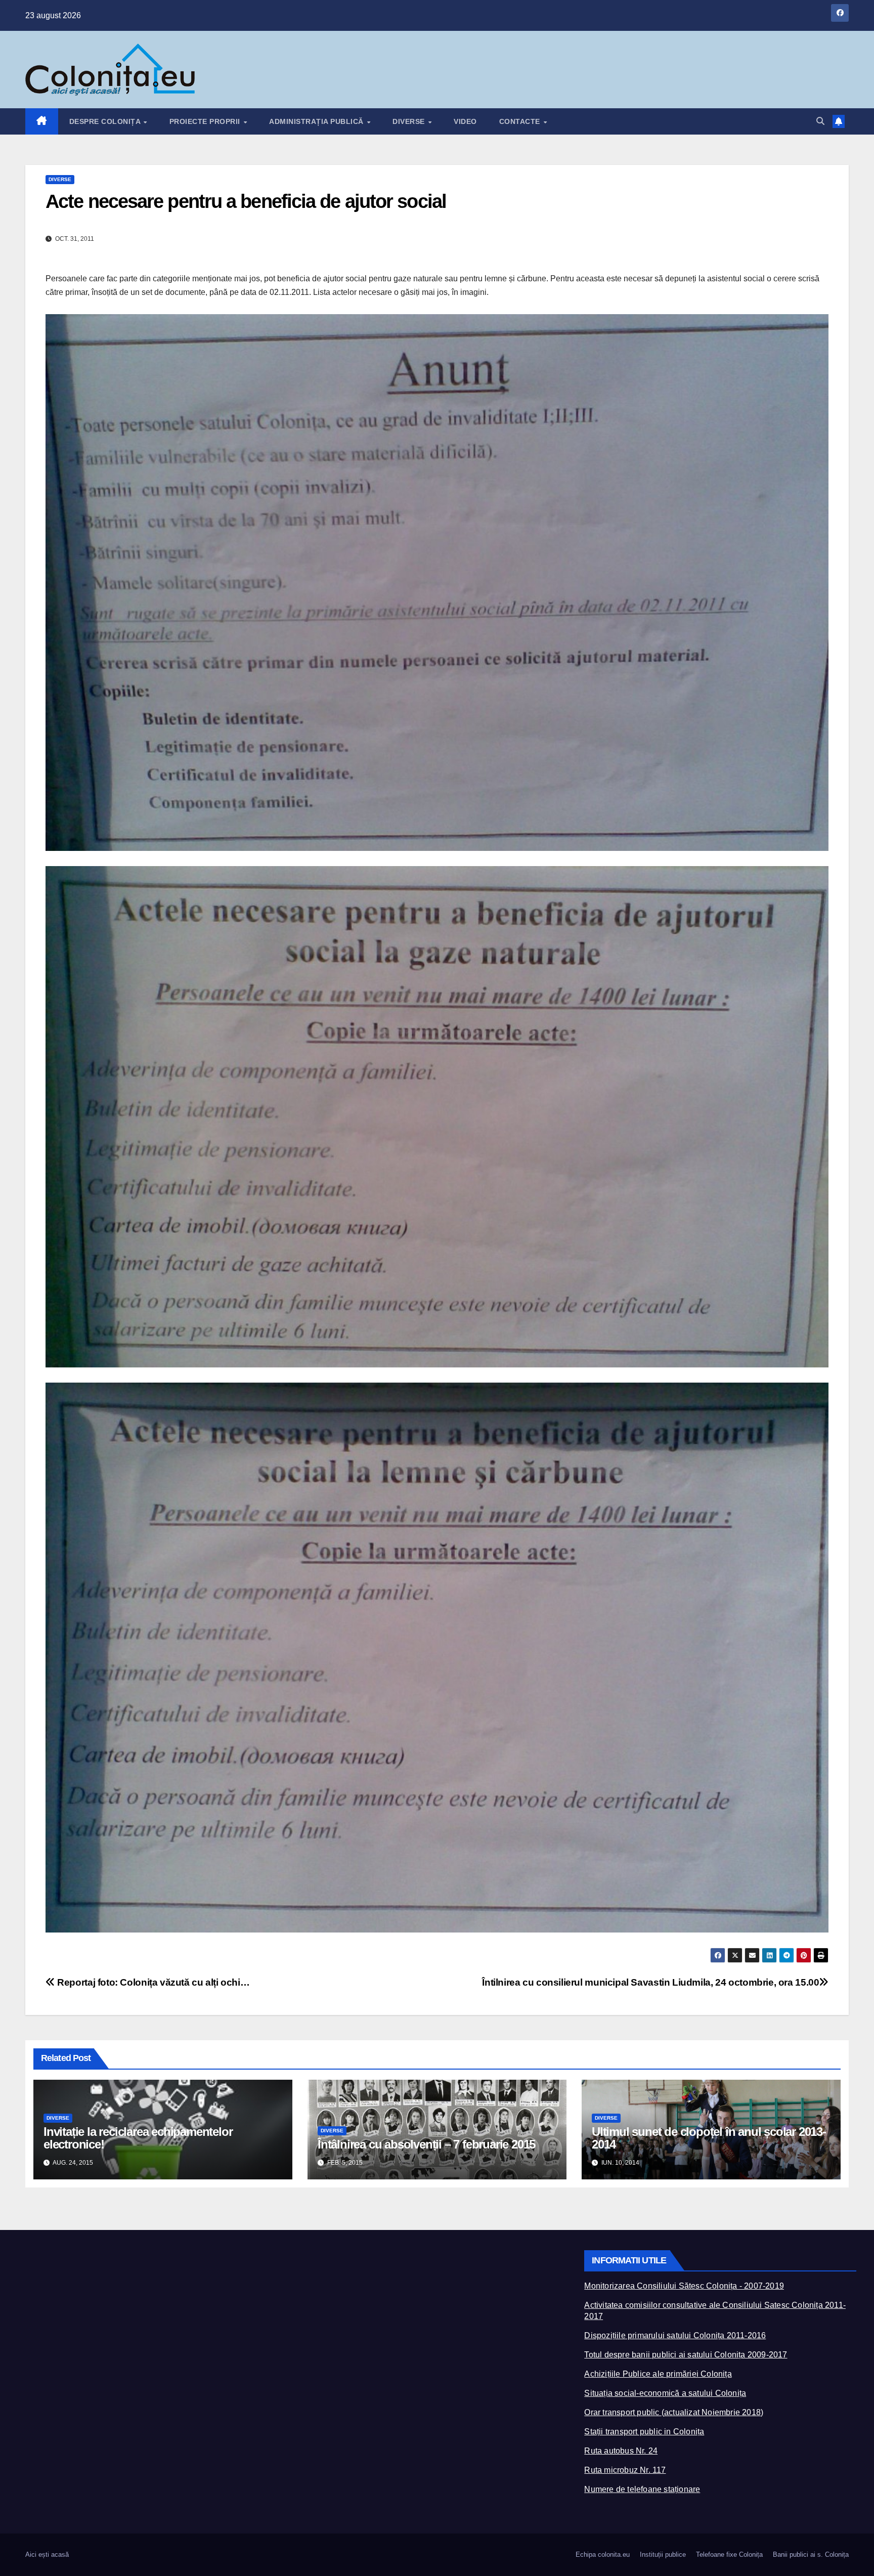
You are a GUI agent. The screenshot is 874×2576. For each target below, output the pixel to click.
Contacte (521, 121)
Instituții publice (663, 2554)
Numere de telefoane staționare (642, 2489)
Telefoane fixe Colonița (729, 2554)
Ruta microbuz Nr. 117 (625, 2470)
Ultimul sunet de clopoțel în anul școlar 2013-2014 (709, 2138)
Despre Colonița (106, 121)
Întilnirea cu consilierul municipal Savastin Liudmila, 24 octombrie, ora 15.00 (650, 1982)
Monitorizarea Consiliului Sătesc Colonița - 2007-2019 (684, 2286)
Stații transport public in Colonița (644, 2432)
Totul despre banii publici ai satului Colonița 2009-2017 (686, 2355)
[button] (820, 121)
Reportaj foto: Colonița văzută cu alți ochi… (152, 1982)
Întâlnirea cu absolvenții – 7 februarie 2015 (426, 2144)
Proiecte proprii (206, 121)
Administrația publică (317, 121)
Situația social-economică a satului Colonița (665, 2393)
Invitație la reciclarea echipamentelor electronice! (138, 2138)
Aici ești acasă (47, 2554)
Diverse (410, 121)
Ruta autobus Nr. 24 (621, 2451)
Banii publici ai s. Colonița (811, 2554)
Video (465, 121)
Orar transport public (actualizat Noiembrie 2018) (674, 2412)
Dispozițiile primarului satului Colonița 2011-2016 (675, 2335)
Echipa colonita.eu (603, 2554)
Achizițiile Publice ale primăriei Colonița (658, 2374)
